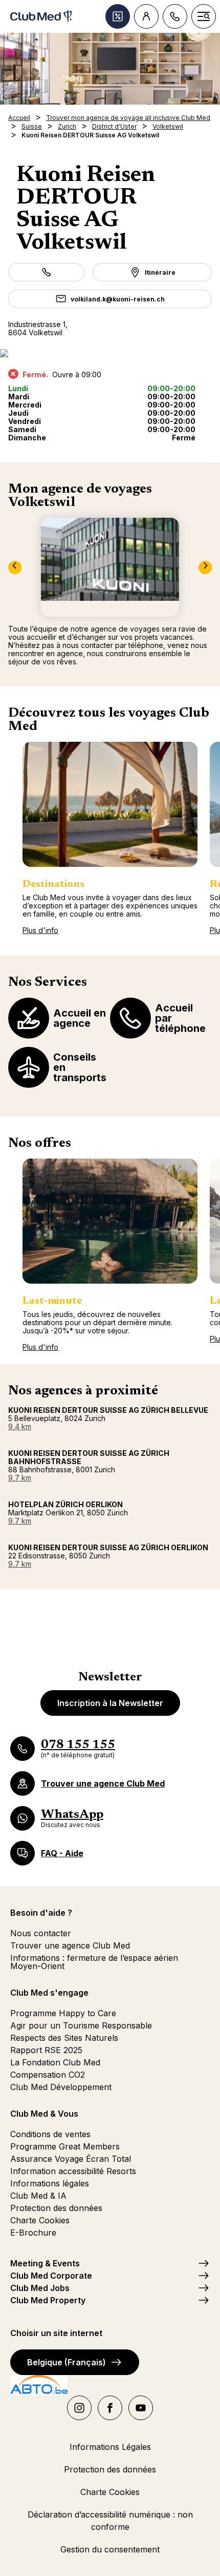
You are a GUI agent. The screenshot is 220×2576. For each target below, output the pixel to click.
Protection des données (56, 2208)
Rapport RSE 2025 (46, 2050)
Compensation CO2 (48, 2075)
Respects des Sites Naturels (64, 2038)
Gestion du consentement (110, 2549)
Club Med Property (48, 2300)
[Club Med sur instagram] (79, 2408)
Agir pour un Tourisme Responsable (81, 2025)
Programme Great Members (65, 2146)
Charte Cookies (40, 2220)
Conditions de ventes (50, 2134)
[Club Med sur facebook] (110, 2408)
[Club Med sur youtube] (141, 2408)
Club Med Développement (61, 2087)
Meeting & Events (45, 2263)
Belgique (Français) (67, 2362)
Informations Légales (110, 2447)
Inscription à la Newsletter (110, 1703)
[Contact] (175, 16)
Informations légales (50, 2183)
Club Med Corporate (51, 2276)
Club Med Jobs (40, 2288)
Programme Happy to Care (63, 2013)
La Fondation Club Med (55, 2062)
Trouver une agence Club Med (70, 1945)
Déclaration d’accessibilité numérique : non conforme (110, 2521)
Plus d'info (40, 930)
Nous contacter (41, 1933)
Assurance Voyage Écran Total (71, 2159)
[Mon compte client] (146, 16)
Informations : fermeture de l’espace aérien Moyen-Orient (94, 1962)
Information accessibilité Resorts (73, 2171)
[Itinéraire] (110, 353)
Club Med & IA (38, 2196)
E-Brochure (33, 2233)
